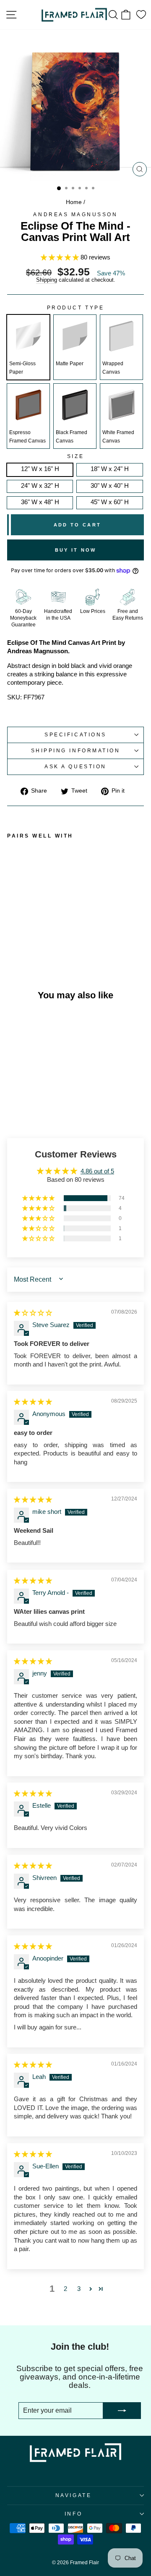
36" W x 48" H (40, 502)
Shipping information (76, 750)
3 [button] (79, 2289)
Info (73, 2514)
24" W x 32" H (40, 486)
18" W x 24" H (110, 469)
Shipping (47, 280)
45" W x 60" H (110, 502)
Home (74, 202)
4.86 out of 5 (97, 1171)
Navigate (73, 2495)
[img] (33, 1313)
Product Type (75, 308)
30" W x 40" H (110, 486)
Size (75, 456)
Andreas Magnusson (75, 214)
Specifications (75, 734)
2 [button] (65, 2289)
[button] (61, 257)
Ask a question (75, 766)
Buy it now (76, 550)
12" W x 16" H (40, 469)
